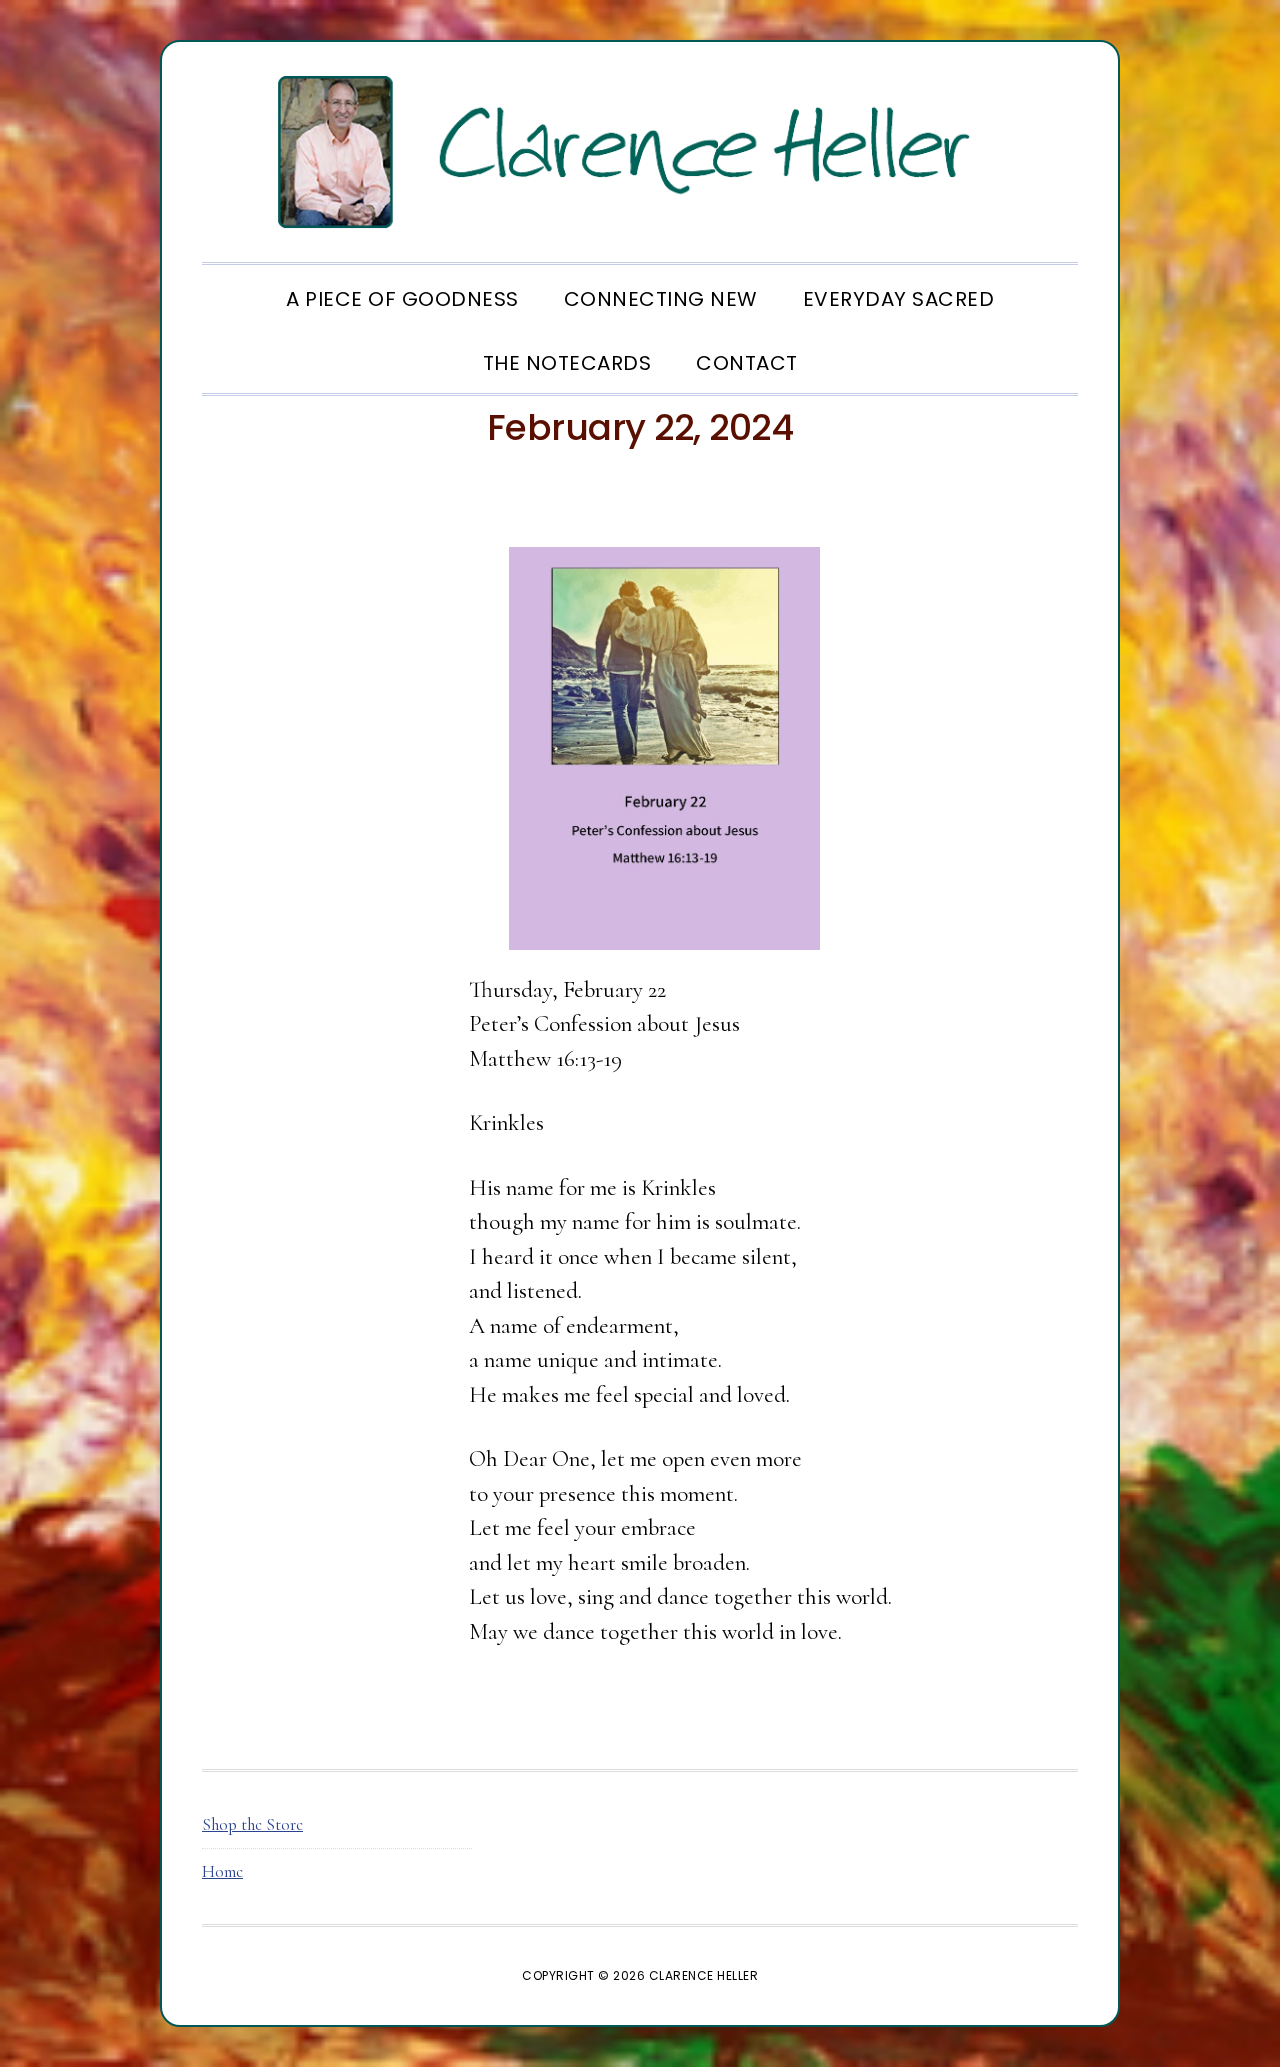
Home (222, 1871)
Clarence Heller (640, 152)
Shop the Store (252, 1824)
